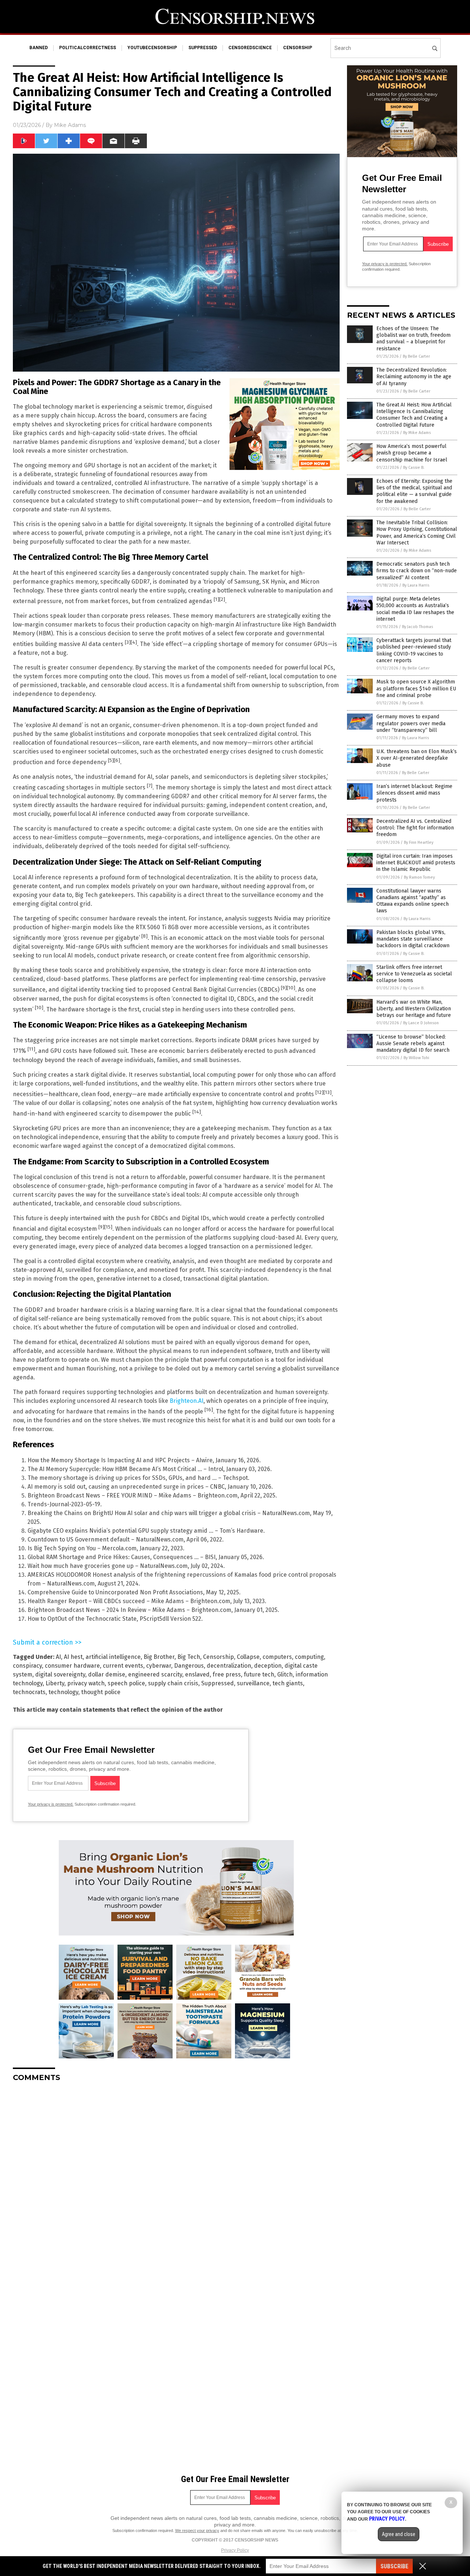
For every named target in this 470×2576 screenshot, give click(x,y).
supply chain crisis (173, 1683)
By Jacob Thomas (417, 627)
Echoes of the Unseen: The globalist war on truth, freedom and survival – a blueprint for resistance (413, 339)
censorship (298, 48)
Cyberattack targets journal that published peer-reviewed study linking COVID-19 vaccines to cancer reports (414, 650)
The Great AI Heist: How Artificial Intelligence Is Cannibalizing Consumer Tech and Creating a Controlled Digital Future (414, 415)
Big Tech (189, 1657)
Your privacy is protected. (51, 1804)
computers (277, 1657)
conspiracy (27, 1666)
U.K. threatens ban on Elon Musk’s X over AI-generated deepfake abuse (417, 758)
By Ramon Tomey (419, 877)
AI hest (73, 1657)
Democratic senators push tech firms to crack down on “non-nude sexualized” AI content (417, 571)
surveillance (253, 1683)
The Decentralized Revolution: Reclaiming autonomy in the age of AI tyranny (414, 377)
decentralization (229, 1666)
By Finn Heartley (419, 842)
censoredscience (250, 48)
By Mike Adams (417, 433)
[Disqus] (176, 2179)
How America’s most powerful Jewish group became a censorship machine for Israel (412, 453)
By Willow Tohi (416, 1058)
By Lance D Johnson (421, 1023)
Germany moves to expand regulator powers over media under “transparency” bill (411, 723)
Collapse (248, 1657)
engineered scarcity (155, 1674)
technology (63, 1692)
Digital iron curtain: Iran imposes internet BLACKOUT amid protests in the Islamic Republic (416, 863)
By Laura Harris (416, 585)
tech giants (288, 1683)
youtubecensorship (152, 48)
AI (58, 1657)
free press (227, 1674)
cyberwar (159, 1666)
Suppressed (218, 1683)
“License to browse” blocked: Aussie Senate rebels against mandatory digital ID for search (413, 1043)
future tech (259, 1674)
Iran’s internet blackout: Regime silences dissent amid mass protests (414, 793)
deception (268, 1666)
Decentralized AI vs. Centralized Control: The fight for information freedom (415, 828)
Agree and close (399, 2534)
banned (39, 48)
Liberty (55, 1683)
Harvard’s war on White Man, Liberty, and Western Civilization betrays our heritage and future (414, 1009)
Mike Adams (70, 125)
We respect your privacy (197, 2531)
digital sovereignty (60, 1674)
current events (123, 1666)
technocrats (29, 1692)
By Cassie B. (414, 468)
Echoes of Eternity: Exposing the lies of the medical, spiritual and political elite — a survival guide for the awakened (414, 491)
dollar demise (107, 1674)
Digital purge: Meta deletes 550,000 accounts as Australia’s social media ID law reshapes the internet (415, 609)
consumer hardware (72, 1666)
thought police (101, 1692)
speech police (126, 1683)
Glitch (285, 1674)
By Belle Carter (416, 356)
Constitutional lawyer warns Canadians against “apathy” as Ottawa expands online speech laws (413, 901)
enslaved (197, 1674)
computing (309, 1657)
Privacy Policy (235, 2550)
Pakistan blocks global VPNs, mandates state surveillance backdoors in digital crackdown (413, 939)
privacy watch (86, 1683)
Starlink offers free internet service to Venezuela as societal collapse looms (414, 974)
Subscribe (394, 2566)
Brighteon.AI (187, 1401)
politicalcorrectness (88, 48)
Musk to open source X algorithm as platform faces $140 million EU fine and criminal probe (416, 688)
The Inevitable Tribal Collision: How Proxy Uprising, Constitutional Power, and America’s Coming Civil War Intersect (417, 533)
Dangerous (189, 1666)
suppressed (203, 48)
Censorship (218, 1657)
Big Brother (159, 1657)
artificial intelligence (113, 1657)
